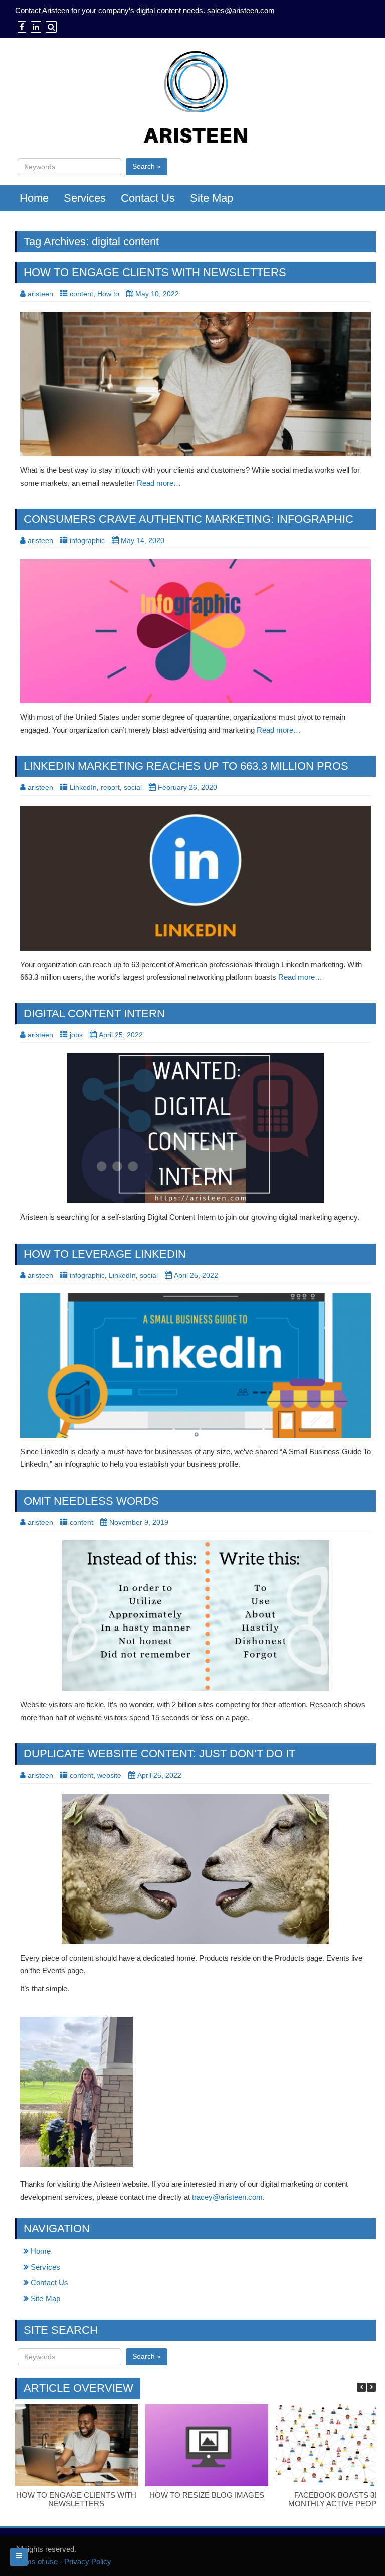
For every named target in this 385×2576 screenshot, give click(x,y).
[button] (371, 2387)
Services (85, 198)
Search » (147, 166)
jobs (76, 1035)
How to (108, 294)
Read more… (159, 483)
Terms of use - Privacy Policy (63, 2562)
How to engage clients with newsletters (155, 272)
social (133, 787)
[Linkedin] (35, 27)
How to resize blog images (207, 2495)
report (110, 787)
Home (34, 198)
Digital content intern (94, 1013)
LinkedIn (83, 787)
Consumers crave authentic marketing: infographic (188, 519)
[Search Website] (50, 27)
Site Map (212, 198)
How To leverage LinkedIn (105, 1254)
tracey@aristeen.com (227, 2197)
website (109, 1775)
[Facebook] (21, 27)
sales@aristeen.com (241, 10)
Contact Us (148, 198)
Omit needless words (91, 1501)
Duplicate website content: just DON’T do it (159, 1754)
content (81, 294)
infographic (87, 540)
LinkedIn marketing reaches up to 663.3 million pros (186, 766)
